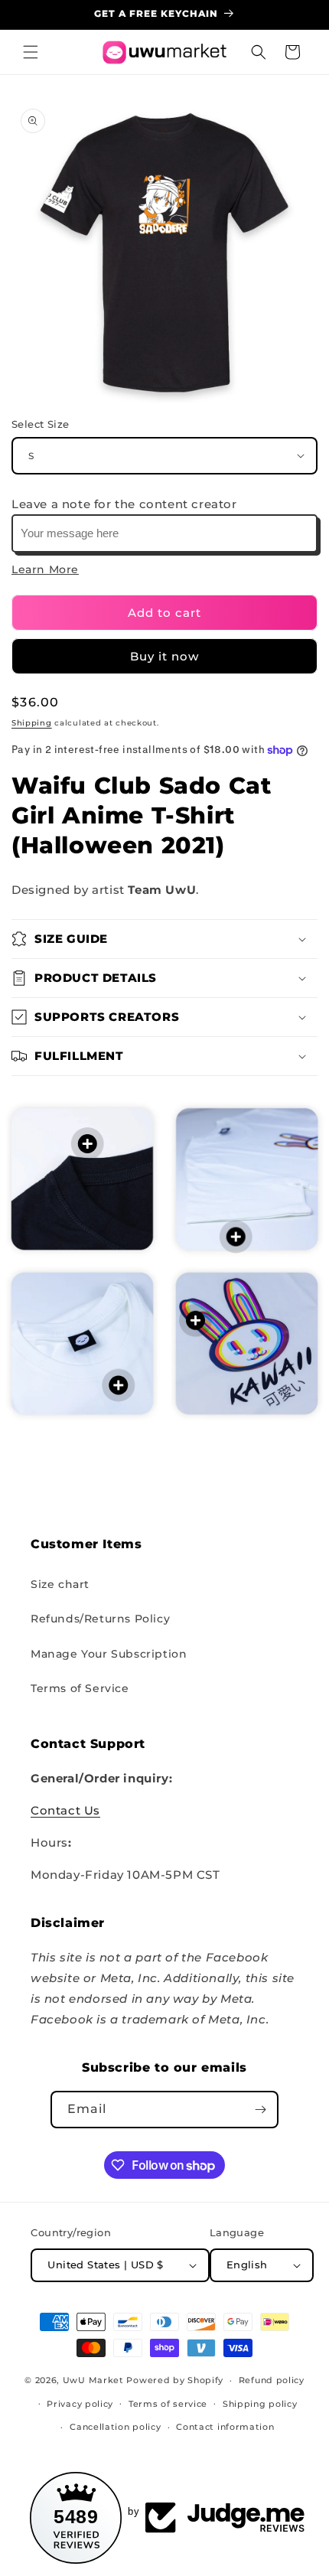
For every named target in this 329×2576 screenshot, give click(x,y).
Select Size (40, 424)
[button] (31, 52)
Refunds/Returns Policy (100, 1619)
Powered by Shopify (175, 2380)
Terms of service (168, 2404)
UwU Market (93, 2380)
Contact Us (65, 1810)
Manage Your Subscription (109, 1654)
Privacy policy (80, 2404)
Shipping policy (260, 2404)
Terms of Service (80, 1688)
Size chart (60, 1584)
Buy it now (164, 656)
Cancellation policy (115, 2427)
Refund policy (272, 2380)
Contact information (225, 2427)
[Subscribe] (260, 2110)
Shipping (32, 723)
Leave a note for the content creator (124, 504)
